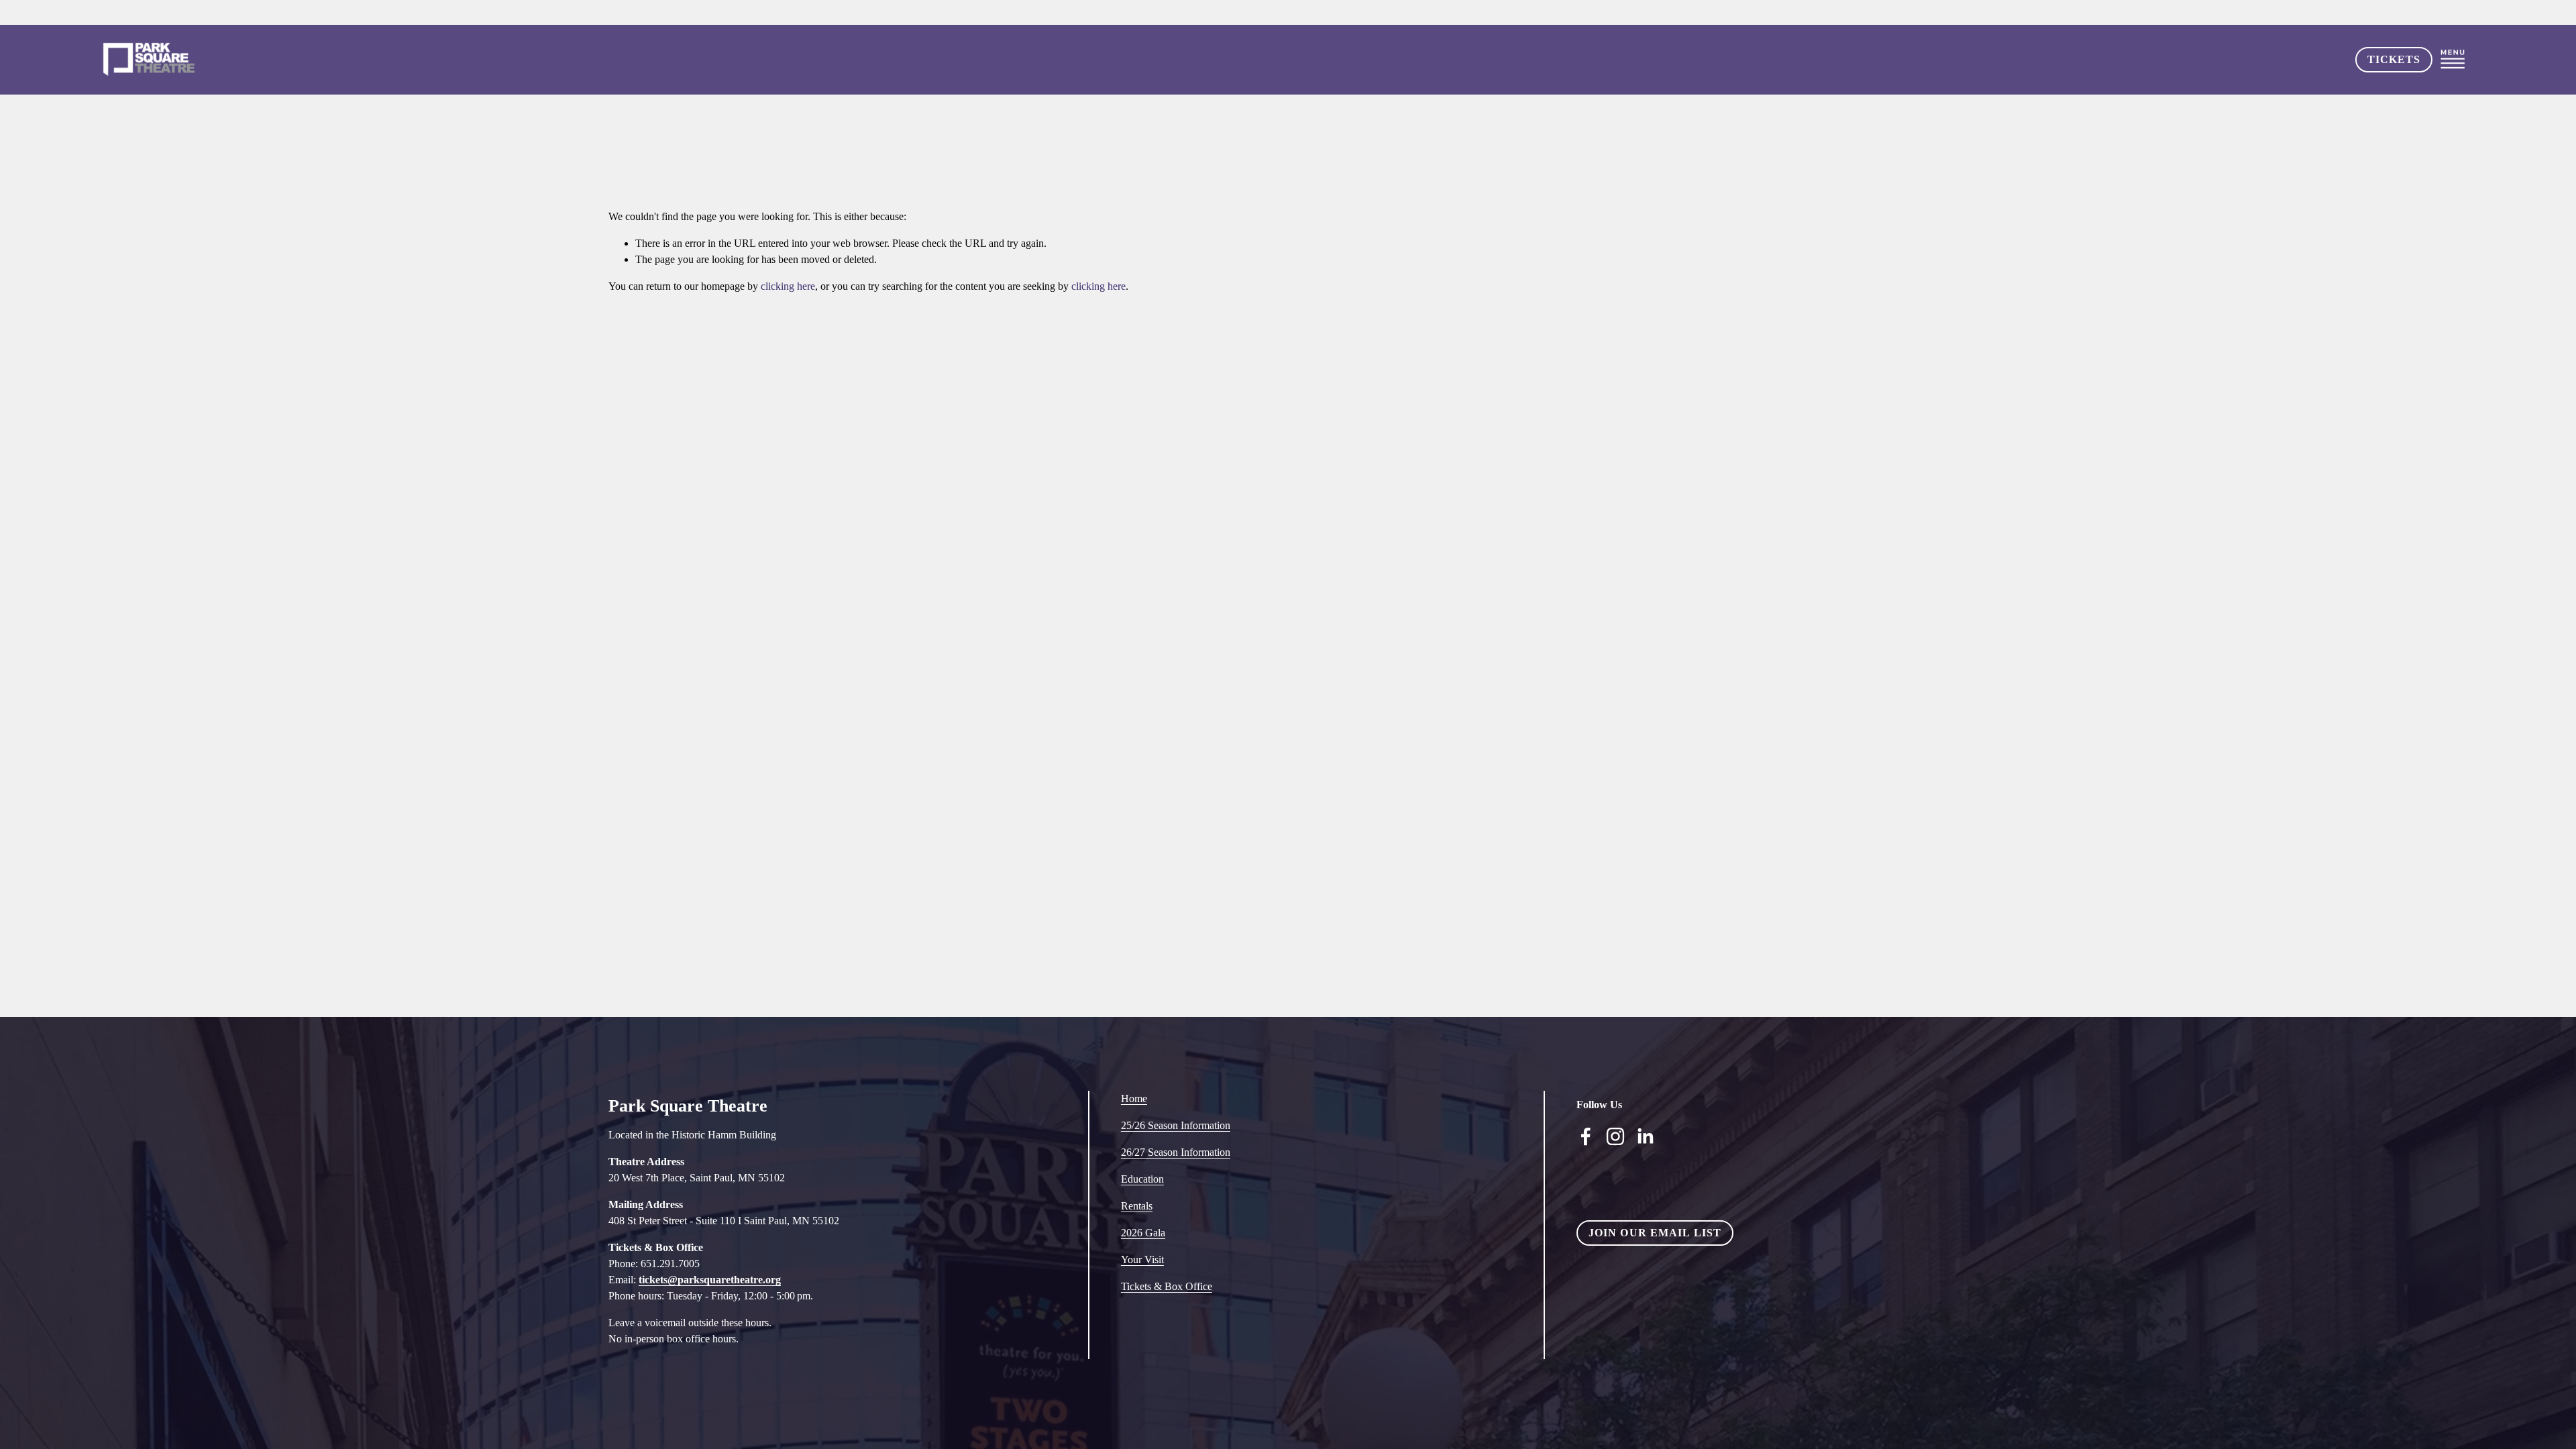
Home (1134, 1098)
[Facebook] (1586, 1136)
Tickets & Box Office (1167, 1286)
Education (1142, 1179)
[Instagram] (1615, 1136)
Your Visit (1142, 1259)
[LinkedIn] (1645, 1136)
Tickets (2394, 59)
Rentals (1137, 1206)
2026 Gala (1143, 1233)
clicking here (788, 286)
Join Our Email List (1655, 1233)
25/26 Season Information (1176, 1125)
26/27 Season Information (1176, 1152)
